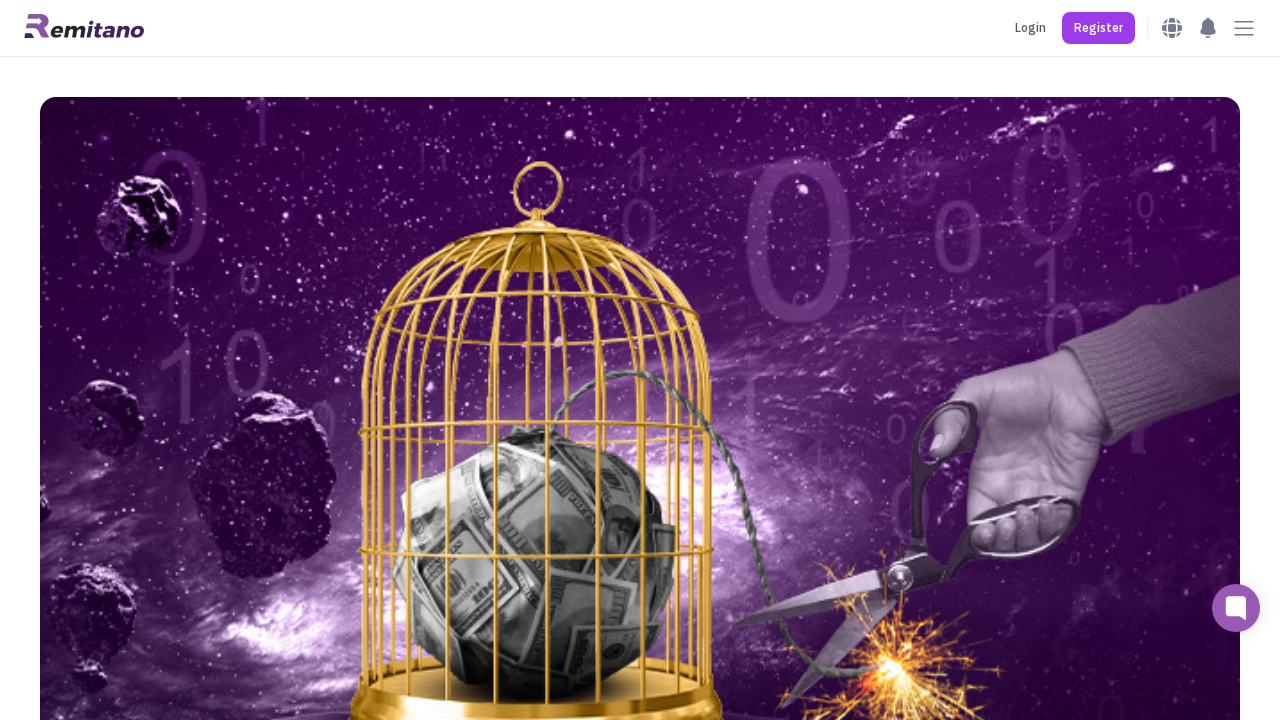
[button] (1098, 28)
